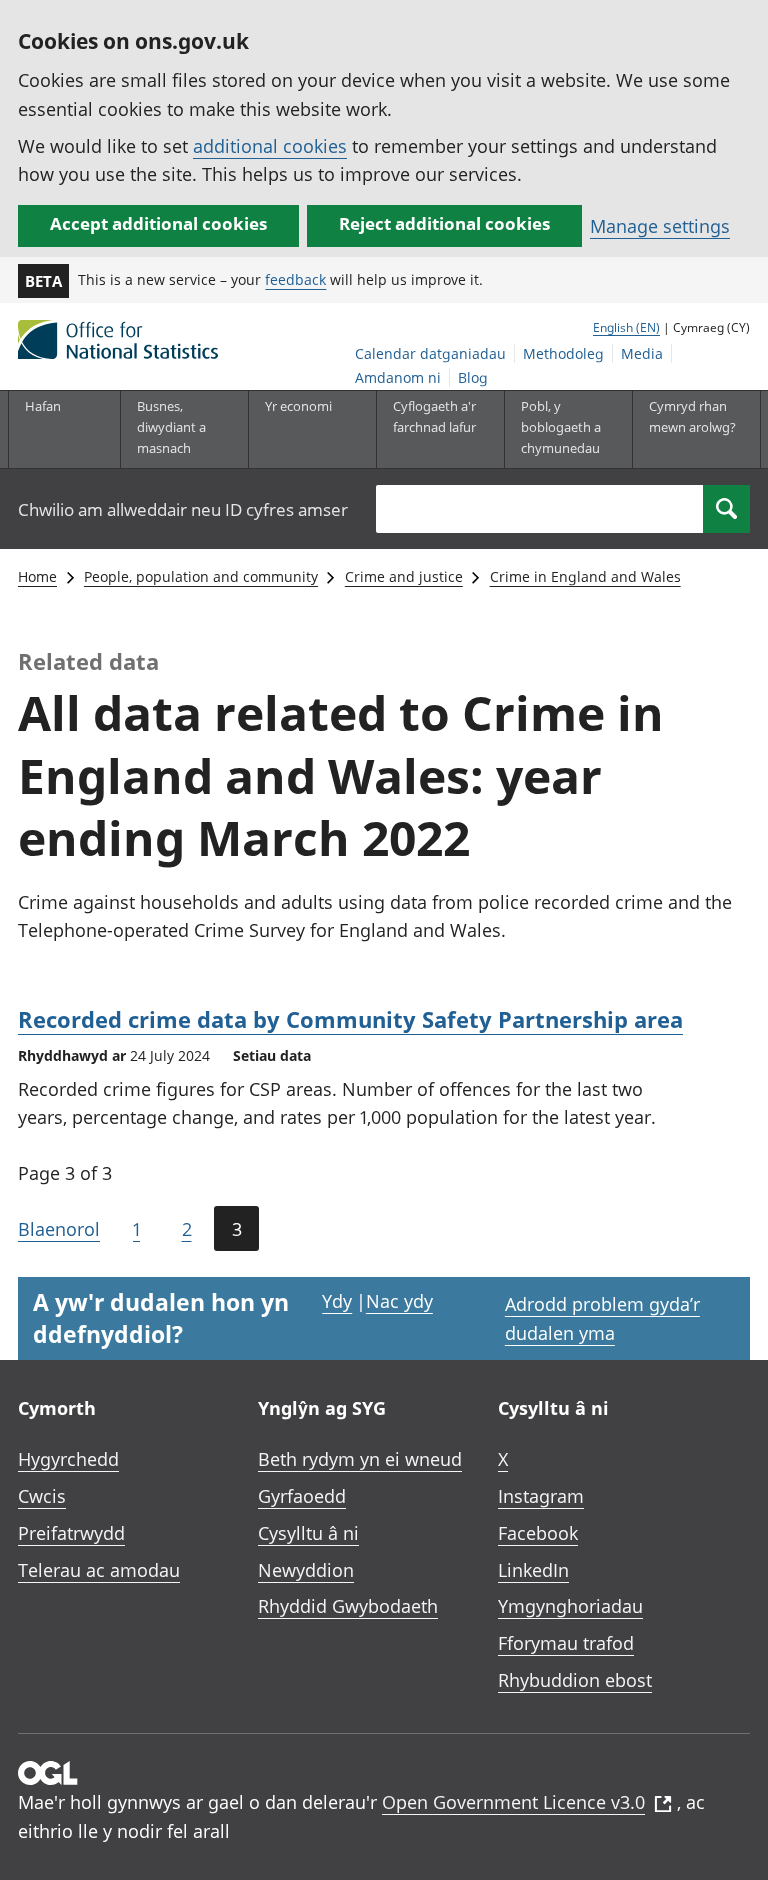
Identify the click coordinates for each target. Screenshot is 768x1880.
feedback (295, 279)
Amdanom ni (398, 377)
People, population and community (201, 576)
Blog (473, 377)
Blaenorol (59, 1229)
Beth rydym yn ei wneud (360, 1459)
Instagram (541, 1496)
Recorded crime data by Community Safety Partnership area (350, 1019)
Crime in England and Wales (585, 576)
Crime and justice (404, 576)
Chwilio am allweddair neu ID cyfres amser (183, 509)
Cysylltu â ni (308, 1533)
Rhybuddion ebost (575, 1680)
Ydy (337, 1301)
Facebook (538, 1533)
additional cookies (270, 146)
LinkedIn (533, 1570)
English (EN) (626, 327)
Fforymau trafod (566, 1643)
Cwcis (42, 1496)
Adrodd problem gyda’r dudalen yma (602, 1318)
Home (37, 576)
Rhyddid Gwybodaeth (348, 1606)
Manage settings (660, 226)
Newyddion (306, 1570)
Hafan (43, 406)
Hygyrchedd (68, 1459)
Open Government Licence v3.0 (513, 1802)
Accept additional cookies (158, 223)
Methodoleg (563, 353)
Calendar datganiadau (430, 353)
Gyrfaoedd (302, 1496)
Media (642, 353)
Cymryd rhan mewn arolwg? (692, 416)
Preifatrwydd (71, 1533)
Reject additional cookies (444, 223)
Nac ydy (399, 1301)
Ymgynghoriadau (570, 1606)
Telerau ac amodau (99, 1570)
